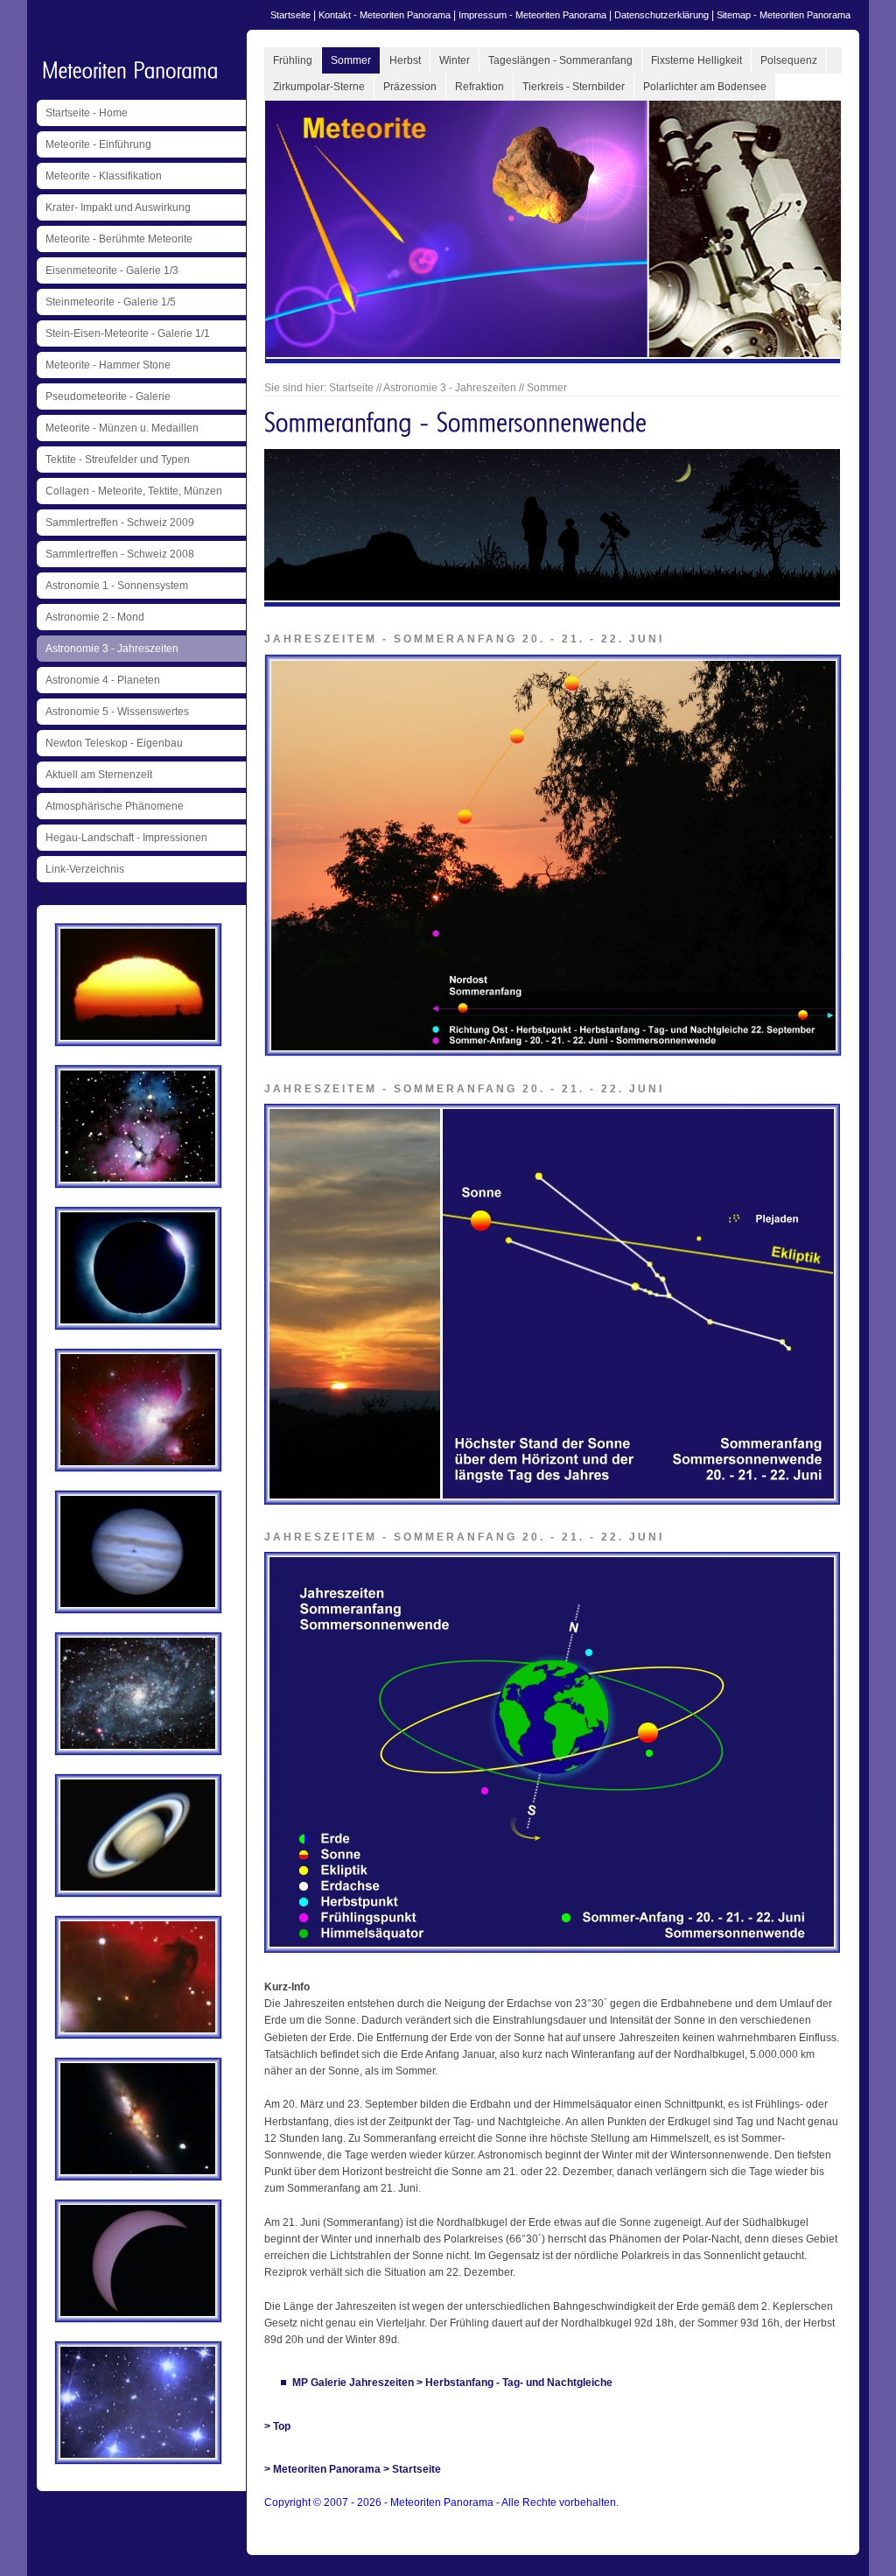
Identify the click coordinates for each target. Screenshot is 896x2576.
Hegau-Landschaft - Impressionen (126, 838)
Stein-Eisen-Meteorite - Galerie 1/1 (128, 333)
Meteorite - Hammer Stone (108, 365)
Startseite (290, 15)
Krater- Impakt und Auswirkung (118, 207)
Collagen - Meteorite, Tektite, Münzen (134, 491)
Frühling (293, 60)
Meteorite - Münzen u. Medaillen (122, 428)
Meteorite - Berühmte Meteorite (119, 239)
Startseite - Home (87, 113)
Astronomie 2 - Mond (95, 617)
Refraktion (479, 87)
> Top (277, 2426)
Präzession (410, 87)
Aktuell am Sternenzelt (99, 775)
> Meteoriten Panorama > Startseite (353, 2469)
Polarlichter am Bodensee (705, 87)
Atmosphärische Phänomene (115, 806)
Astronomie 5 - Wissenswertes (117, 712)
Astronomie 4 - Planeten (103, 680)
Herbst (405, 60)
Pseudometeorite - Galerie (108, 397)
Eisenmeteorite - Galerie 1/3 (112, 270)
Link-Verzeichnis (85, 869)
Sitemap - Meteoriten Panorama (784, 15)
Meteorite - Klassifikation (104, 176)
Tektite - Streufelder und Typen (118, 460)
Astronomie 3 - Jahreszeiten (112, 649)
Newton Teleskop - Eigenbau (114, 743)
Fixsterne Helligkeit (696, 60)
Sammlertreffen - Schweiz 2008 (120, 554)
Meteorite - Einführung (98, 144)
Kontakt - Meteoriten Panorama (385, 15)
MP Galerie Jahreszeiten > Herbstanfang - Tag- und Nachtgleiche (452, 2383)
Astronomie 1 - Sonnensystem (117, 586)
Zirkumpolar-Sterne (319, 87)
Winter (455, 60)
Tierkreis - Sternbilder (574, 87)
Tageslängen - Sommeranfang (560, 60)
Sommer (351, 60)
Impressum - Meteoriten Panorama (532, 15)
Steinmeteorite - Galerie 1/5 (111, 302)
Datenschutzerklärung (661, 15)
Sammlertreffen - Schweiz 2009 (120, 523)
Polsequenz (789, 60)
